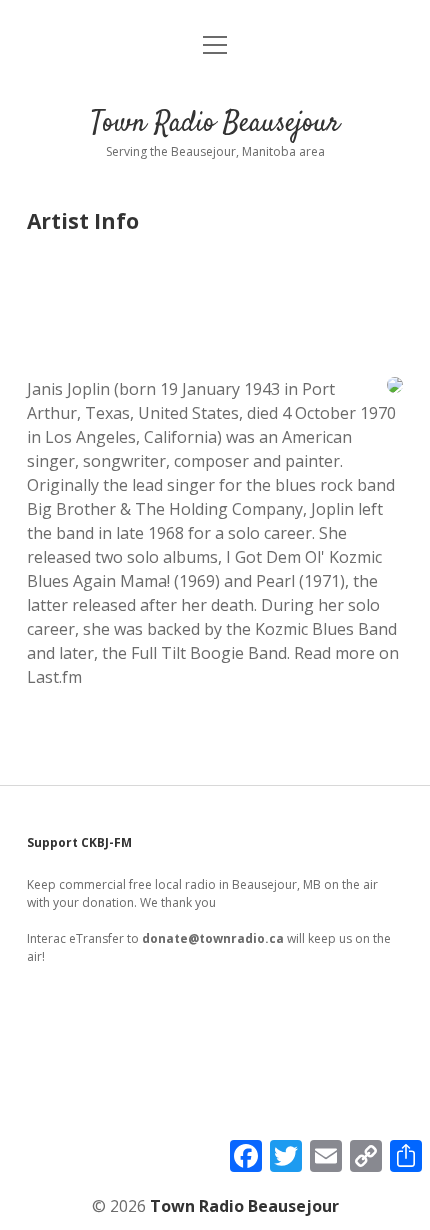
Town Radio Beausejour (215, 124)
